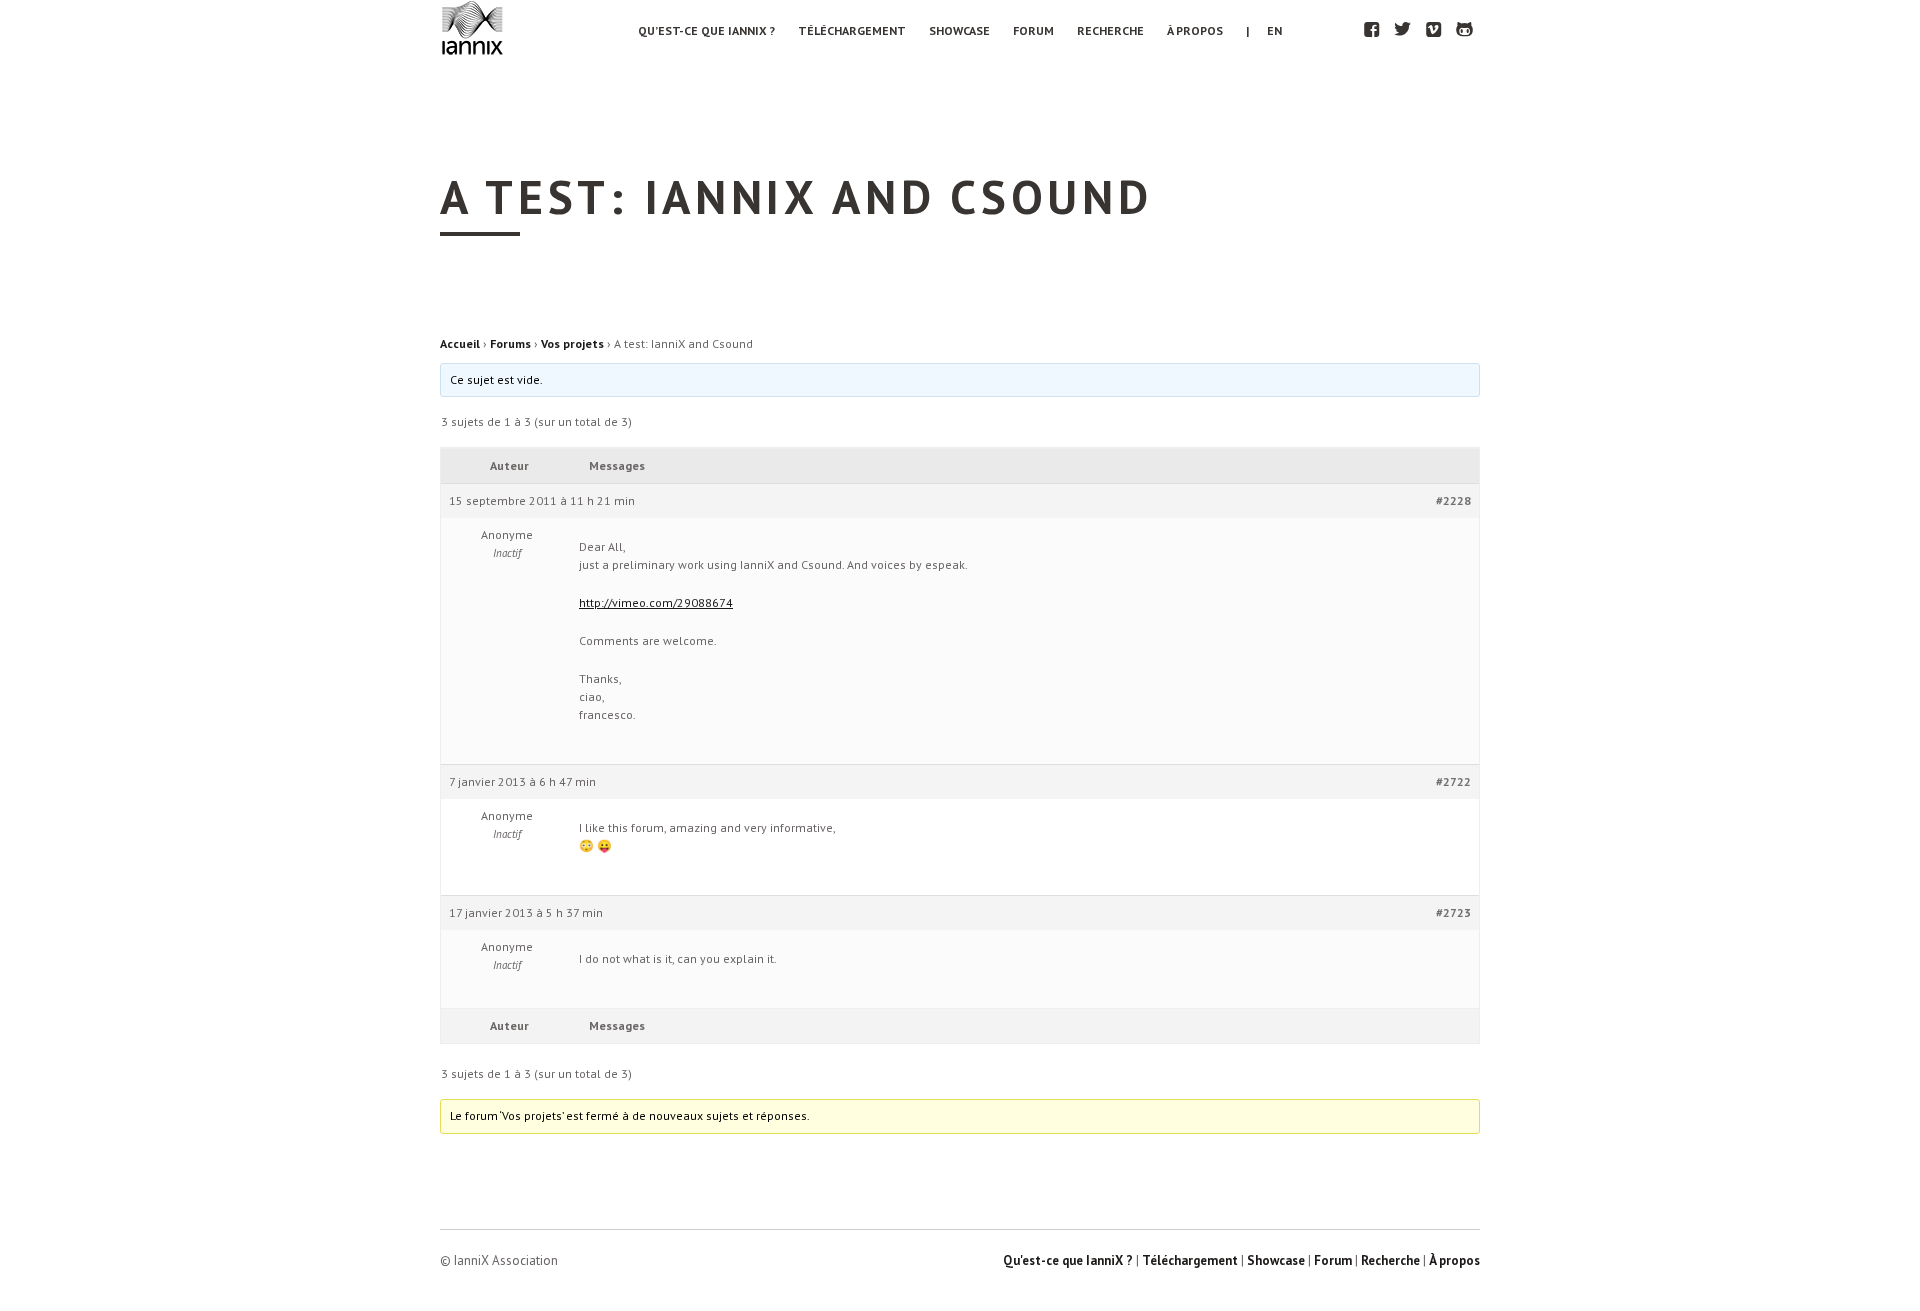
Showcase (959, 30)
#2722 (1453, 781)
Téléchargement (852, 30)
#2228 (1453, 500)
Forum (1033, 30)
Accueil (460, 343)
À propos (1195, 30)
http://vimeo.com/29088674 (656, 602)
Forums (510, 343)
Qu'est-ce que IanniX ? (1068, 1260)
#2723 (1453, 912)
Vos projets (572, 343)
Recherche (1110, 30)
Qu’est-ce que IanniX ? (706, 30)
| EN (1264, 30)
